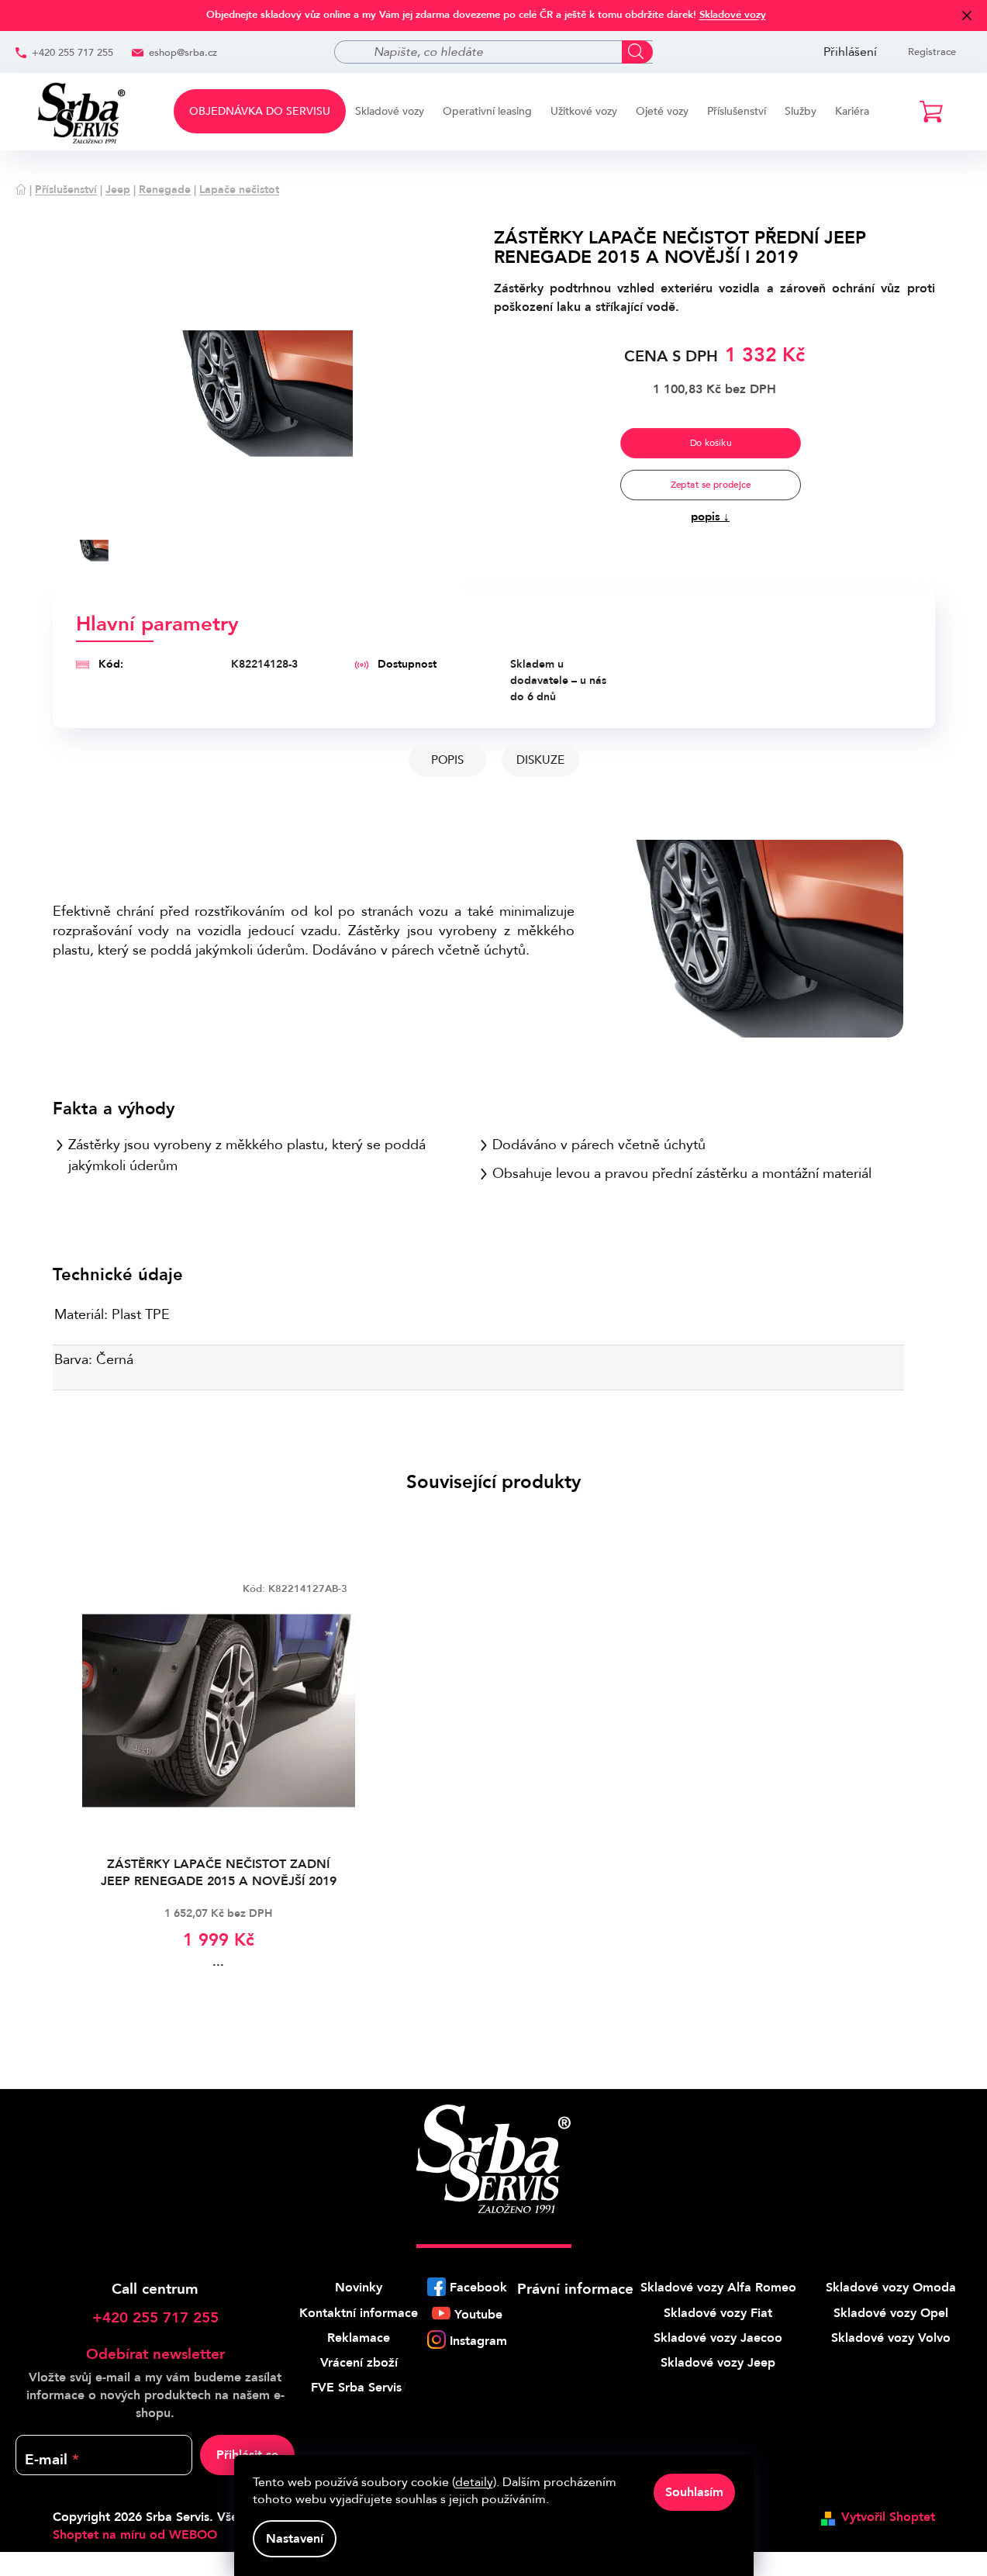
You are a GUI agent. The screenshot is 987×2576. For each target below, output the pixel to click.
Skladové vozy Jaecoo (718, 2338)
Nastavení (295, 2539)
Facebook (478, 2288)
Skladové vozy (733, 15)
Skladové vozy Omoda (891, 2288)
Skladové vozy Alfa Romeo (718, 2288)
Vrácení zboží (359, 2363)
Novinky (359, 2288)
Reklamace (359, 2338)
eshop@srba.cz (183, 53)
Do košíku (710, 443)
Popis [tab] (447, 760)
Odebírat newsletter (155, 2354)
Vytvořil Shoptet (888, 2517)
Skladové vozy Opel (891, 2313)
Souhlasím (694, 2492)
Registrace (932, 52)
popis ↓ (710, 516)
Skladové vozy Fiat (718, 2313)
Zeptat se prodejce (710, 485)
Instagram (478, 2341)
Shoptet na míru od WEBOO (135, 2535)
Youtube (478, 2315)
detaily (474, 2482)
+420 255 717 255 (72, 53)
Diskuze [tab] (540, 760)
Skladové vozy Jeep (718, 2363)
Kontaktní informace (359, 2313)
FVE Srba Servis (356, 2388)
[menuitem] (260, 111)
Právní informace (575, 2289)
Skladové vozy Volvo (891, 2338)
